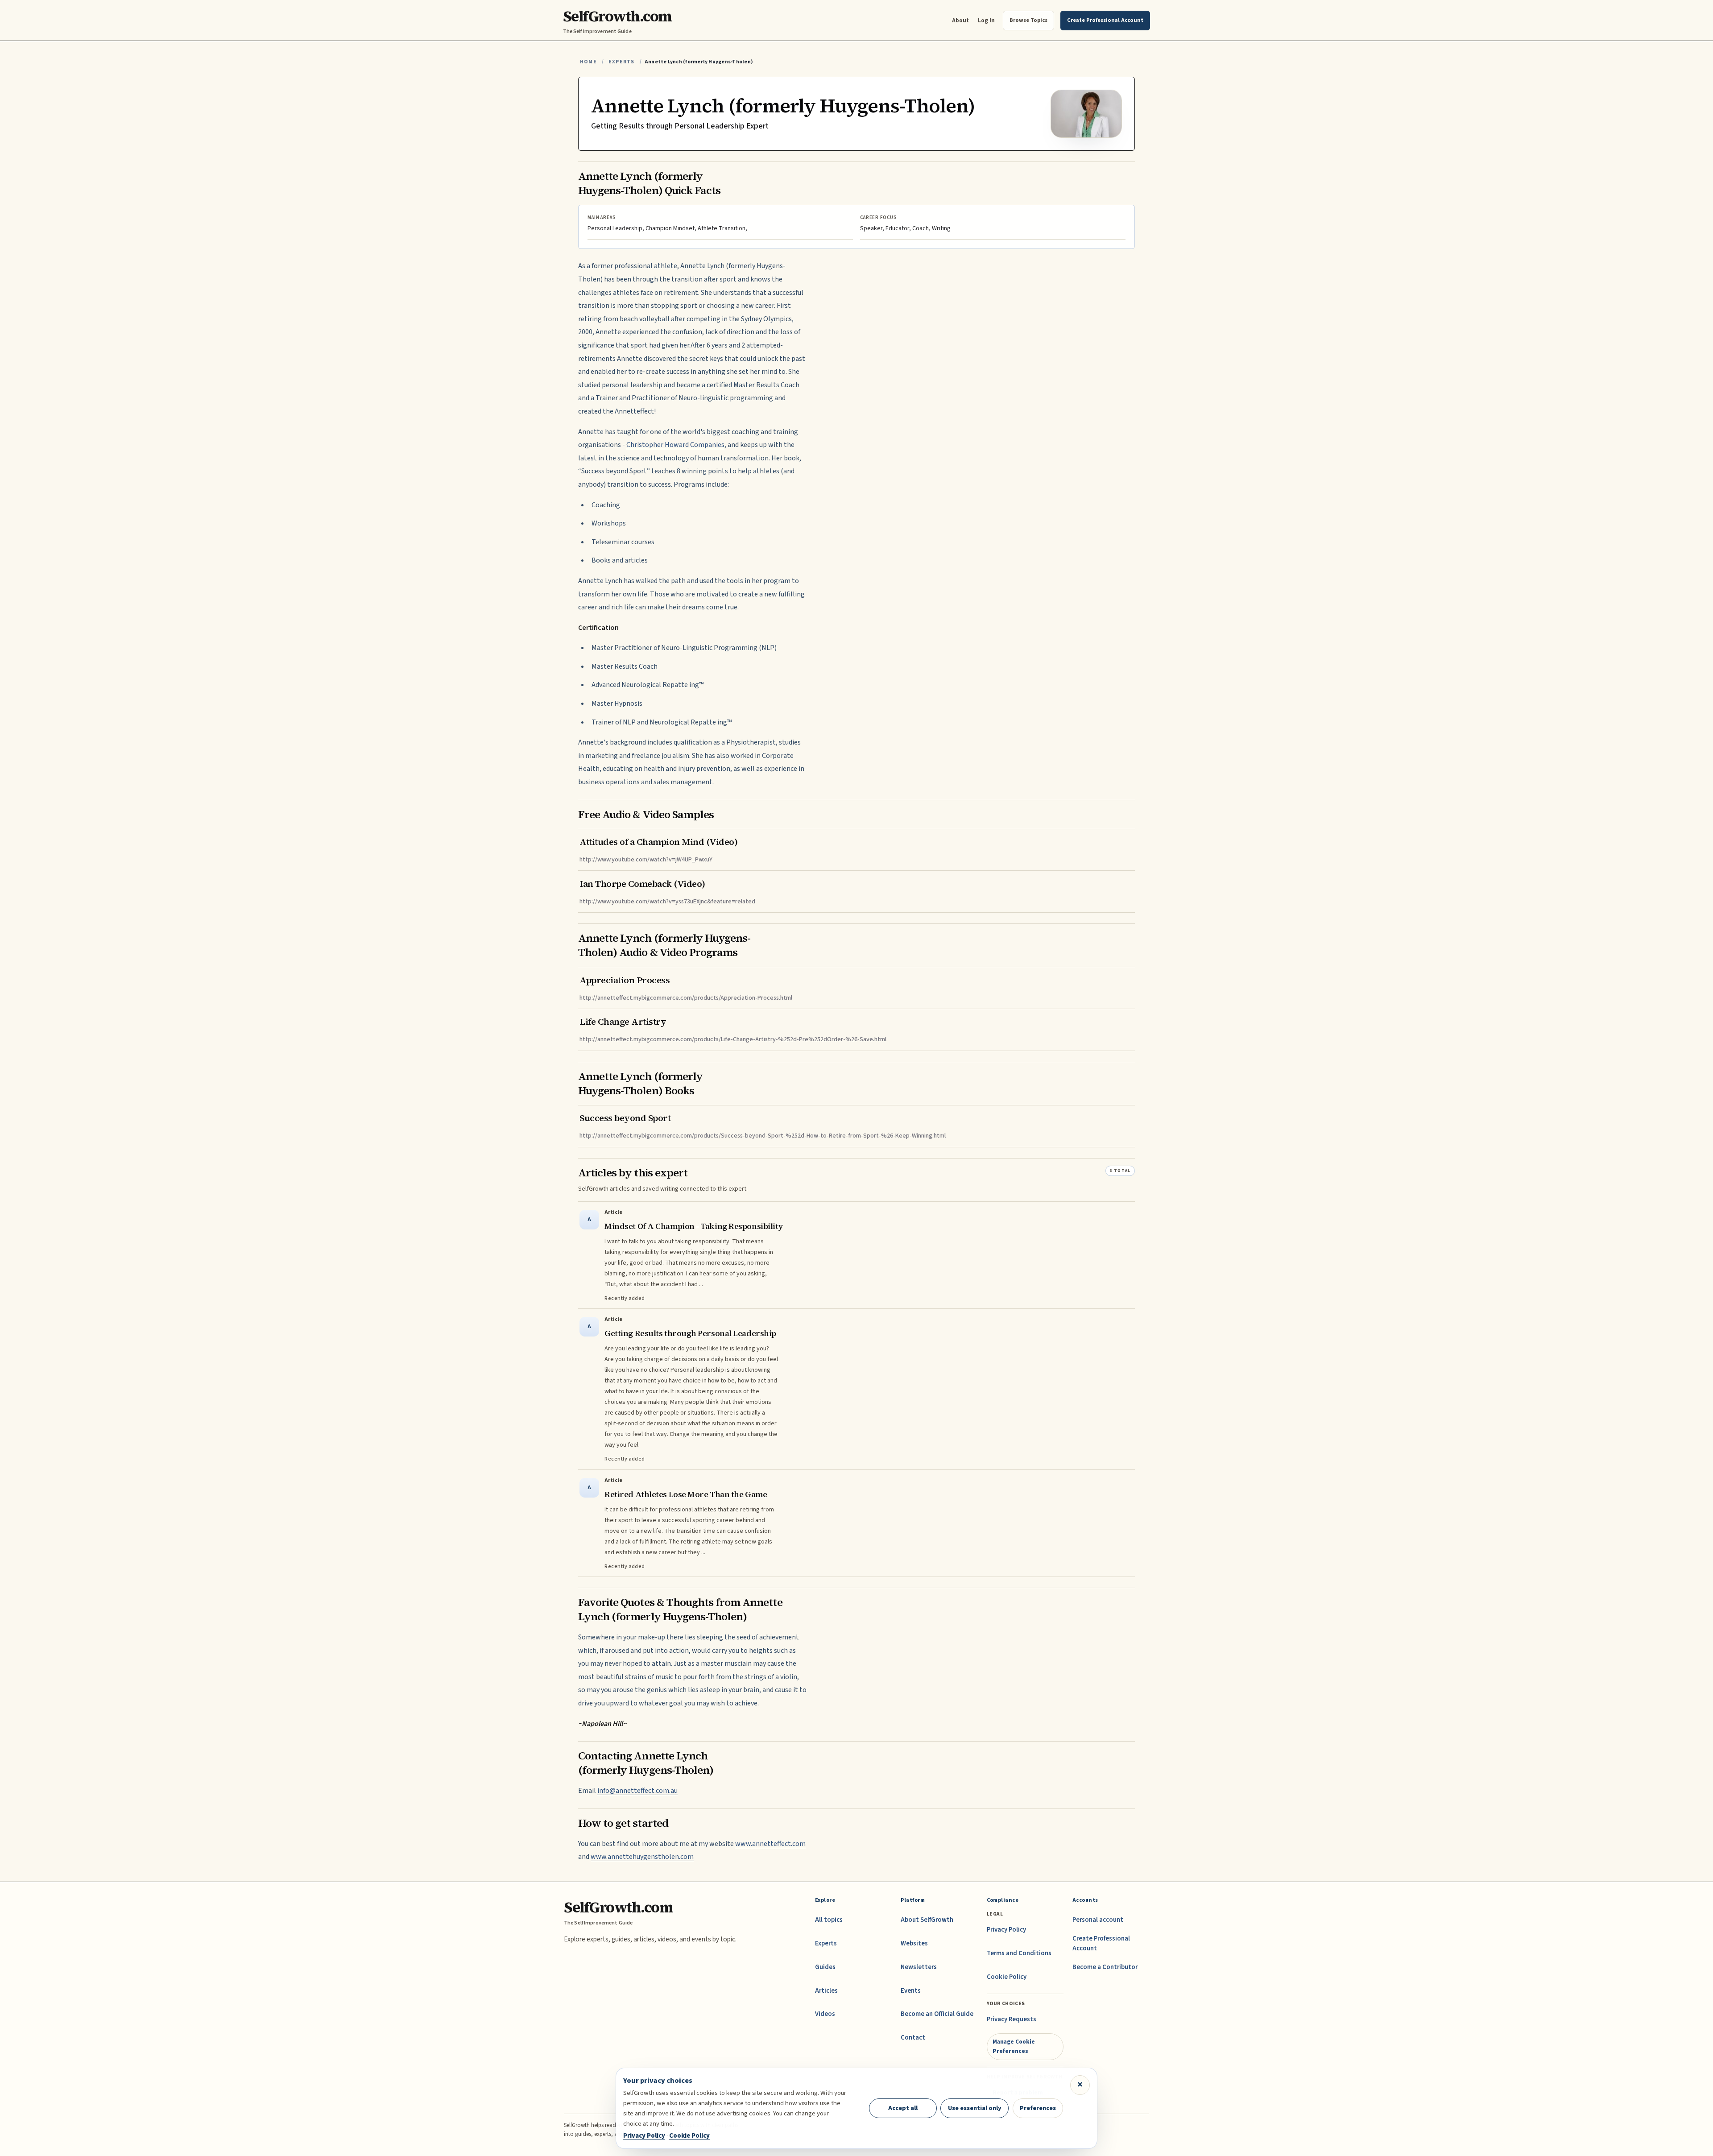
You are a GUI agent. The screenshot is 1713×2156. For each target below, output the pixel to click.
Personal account (1098, 1920)
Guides (825, 1967)
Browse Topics (1028, 20)
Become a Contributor (1105, 1967)
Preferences (1038, 2108)
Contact (913, 2038)
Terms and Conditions (1019, 1953)
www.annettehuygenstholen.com (642, 1857)
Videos (825, 2014)
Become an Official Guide (937, 2014)
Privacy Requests (1012, 2019)
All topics (829, 1920)
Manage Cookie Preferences (1014, 2046)
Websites (914, 1943)
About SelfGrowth (927, 1920)
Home (588, 62)
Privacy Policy (1006, 1930)
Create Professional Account (1101, 1943)
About (960, 20)
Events (911, 1991)
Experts (621, 62)
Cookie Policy (1007, 1977)
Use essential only (975, 2108)
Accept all (903, 2108)
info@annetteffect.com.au (637, 1791)
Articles (826, 1991)
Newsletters (919, 1967)
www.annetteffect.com (770, 1844)
